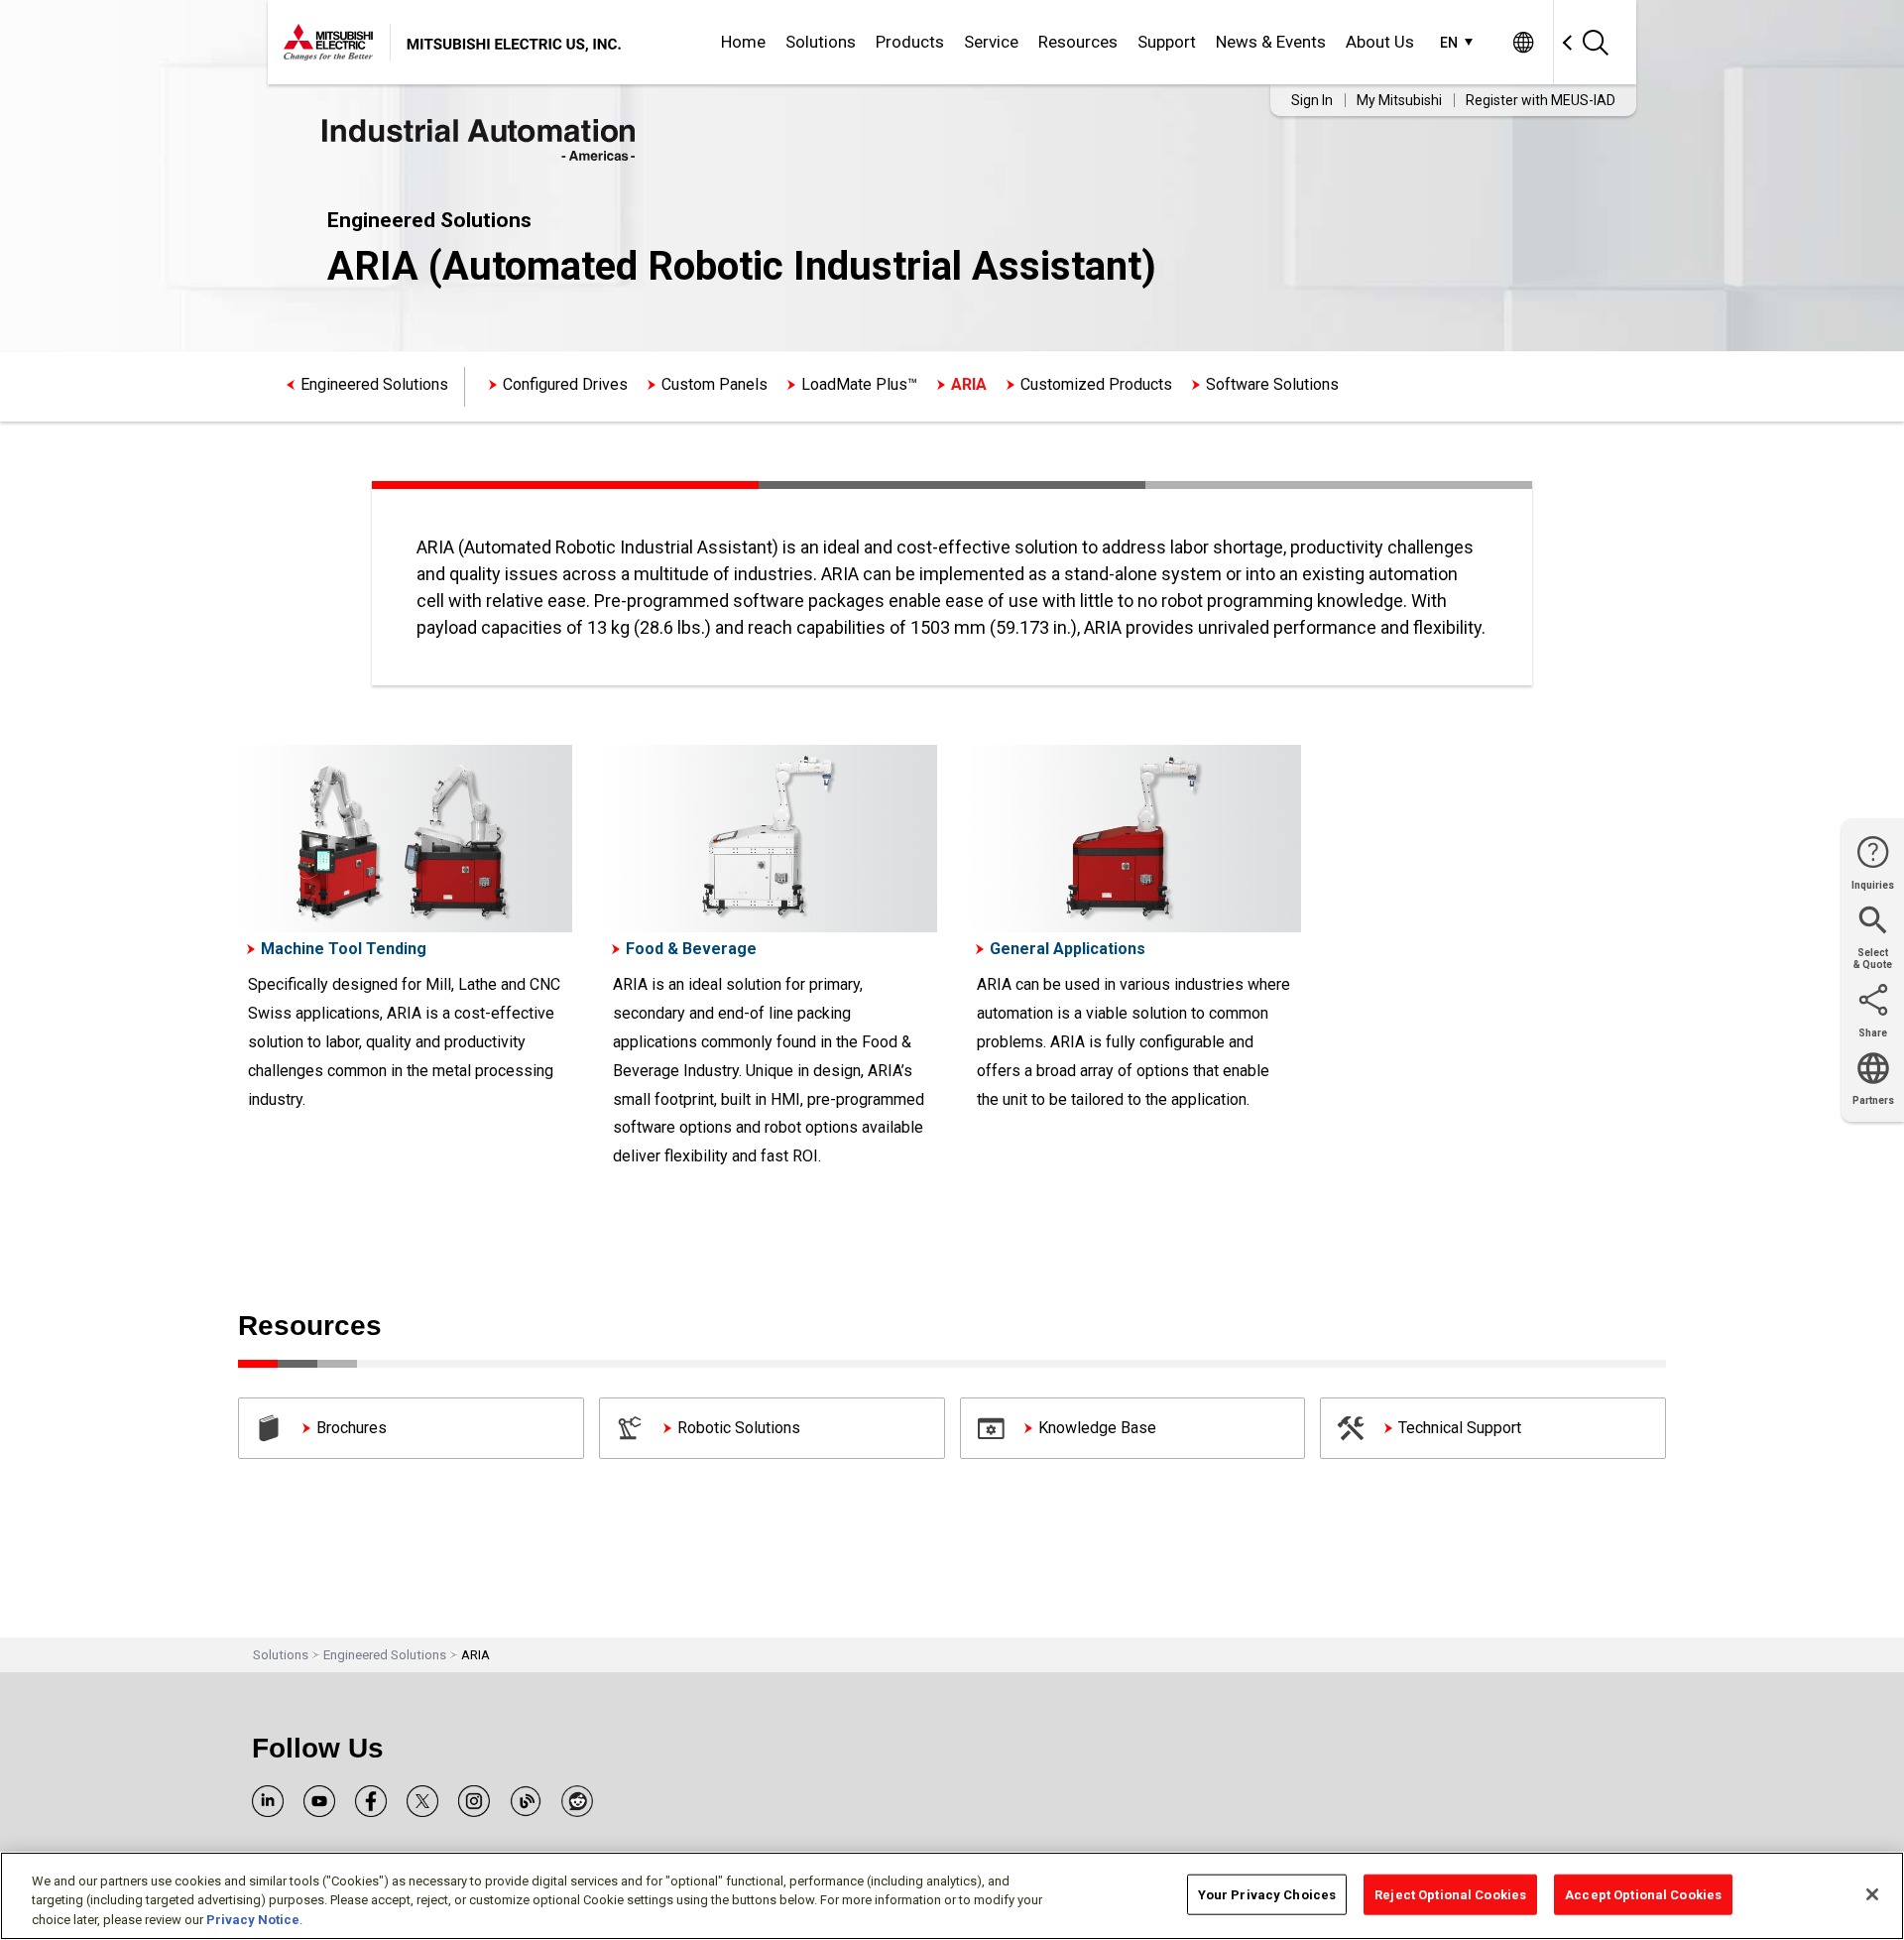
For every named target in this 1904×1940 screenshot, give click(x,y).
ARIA (969, 384)
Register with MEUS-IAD (1541, 100)
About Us (1380, 42)
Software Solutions (1272, 384)
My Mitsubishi (1399, 100)
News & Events (1271, 42)
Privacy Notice (253, 1920)
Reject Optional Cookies (1450, 1894)
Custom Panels (714, 384)
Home (743, 42)
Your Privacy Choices (1267, 1894)
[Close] (1872, 1894)
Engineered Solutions (374, 384)
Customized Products (1096, 384)
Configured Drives (565, 384)
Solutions (821, 42)
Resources (1078, 42)
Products (910, 42)
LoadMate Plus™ (859, 384)
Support (1167, 42)
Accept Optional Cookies (1643, 1894)
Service (991, 42)
